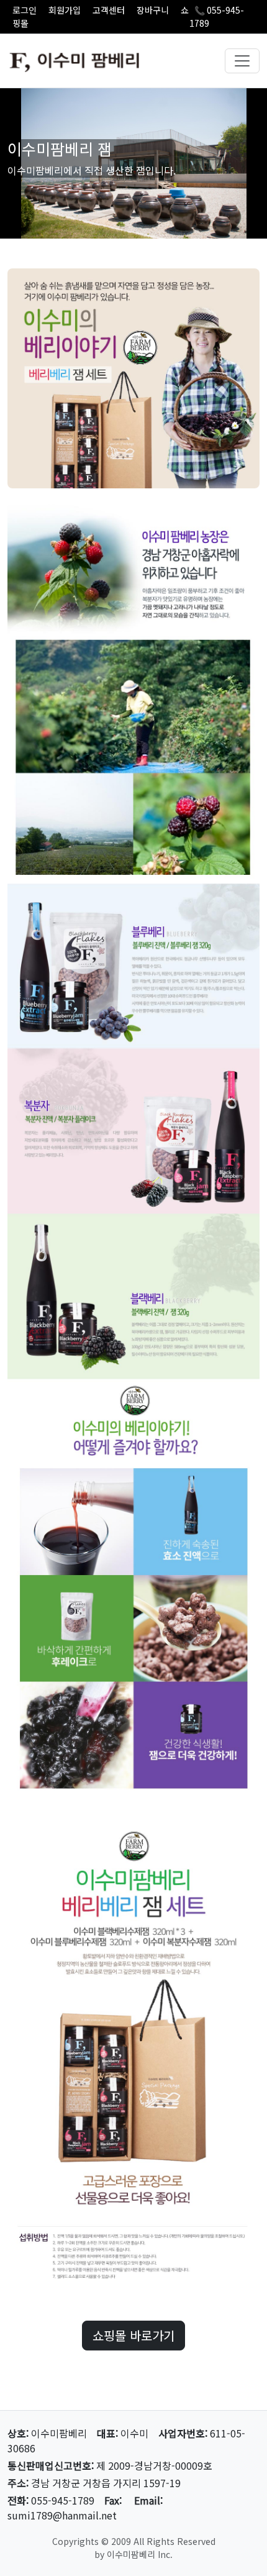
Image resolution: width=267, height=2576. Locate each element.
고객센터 (109, 10)
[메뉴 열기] (242, 61)
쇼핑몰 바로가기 (133, 2335)
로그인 (25, 10)
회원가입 (65, 10)
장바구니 (153, 10)
